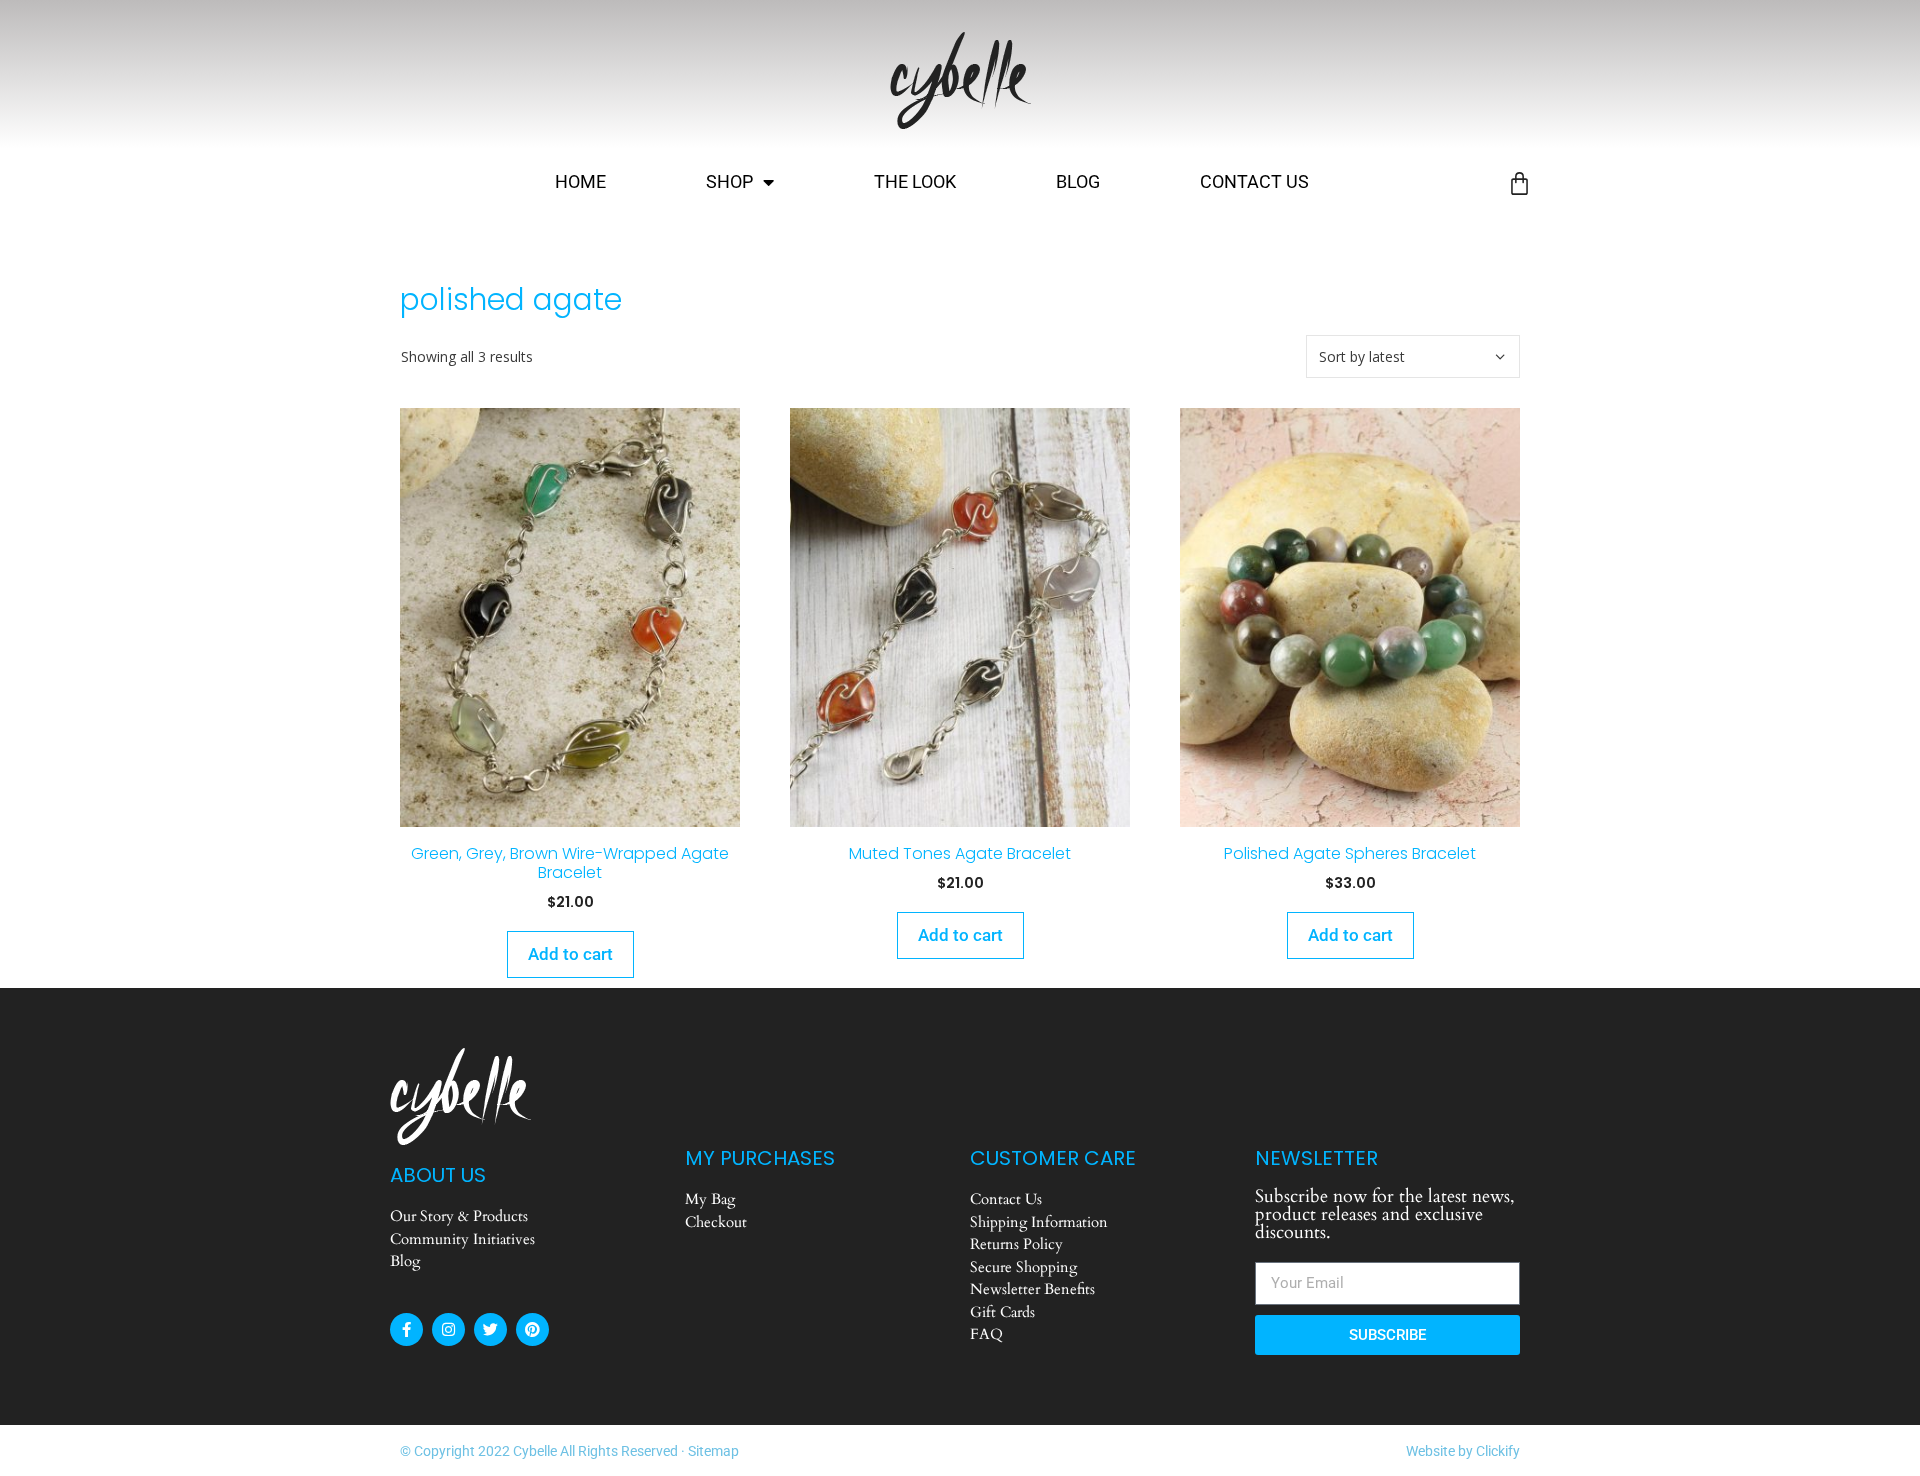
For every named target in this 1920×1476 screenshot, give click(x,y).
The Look (915, 181)
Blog (1078, 181)
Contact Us (1254, 181)
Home (580, 181)
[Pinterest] (532, 1329)
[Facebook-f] (406, 1329)
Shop (729, 181)
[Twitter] (490, 1329)
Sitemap (713, 1451)
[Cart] (1519, 183)
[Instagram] (448, 1329)
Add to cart (570, 954)
